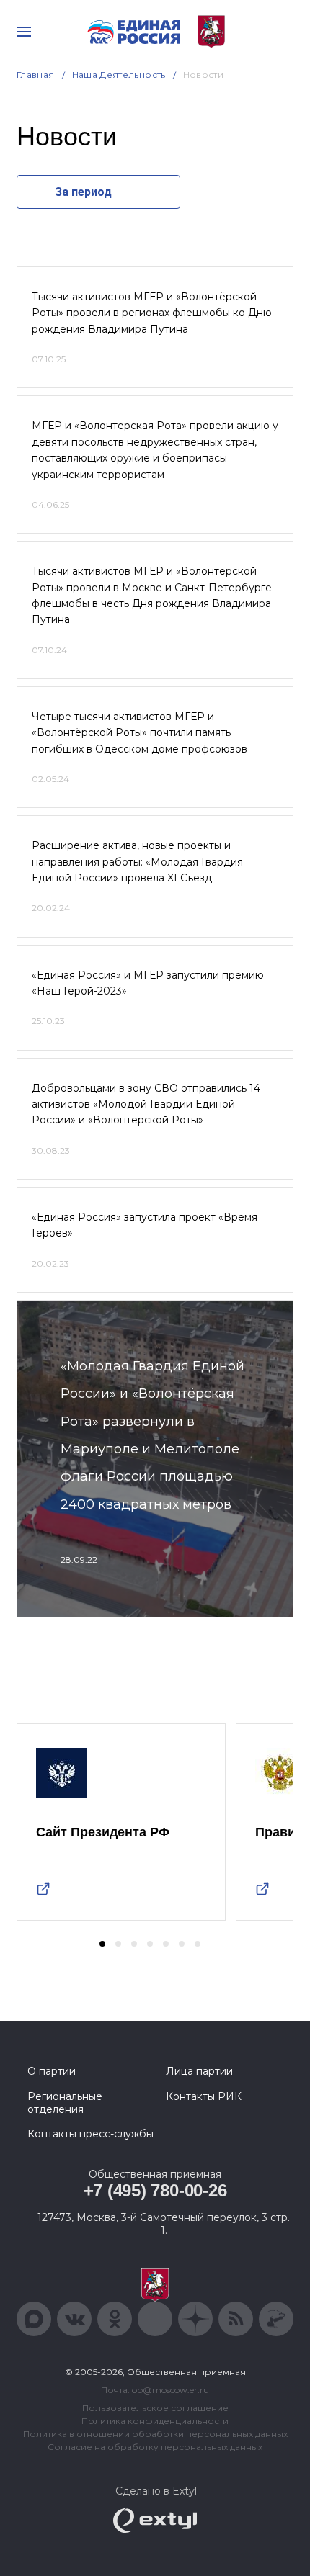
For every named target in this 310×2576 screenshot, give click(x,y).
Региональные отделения (65, 2103)
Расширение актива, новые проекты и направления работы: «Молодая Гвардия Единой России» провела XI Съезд (137, 862)
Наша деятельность (119, 75)
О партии (52, 2071)
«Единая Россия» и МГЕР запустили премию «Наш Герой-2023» (148, 983)
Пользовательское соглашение (155, 2408)
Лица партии (199, 2071)
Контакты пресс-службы (90, 2134)
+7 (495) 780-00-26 (155, 2190)
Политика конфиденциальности (155, 2421)
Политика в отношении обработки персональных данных (155, 2434)
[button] (102, 1944)
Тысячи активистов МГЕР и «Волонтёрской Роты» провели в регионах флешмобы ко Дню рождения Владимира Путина (152, 313)
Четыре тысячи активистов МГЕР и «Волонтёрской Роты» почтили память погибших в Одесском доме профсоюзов (139, 733)
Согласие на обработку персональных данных (155, 2447)
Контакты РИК (204, 2096)
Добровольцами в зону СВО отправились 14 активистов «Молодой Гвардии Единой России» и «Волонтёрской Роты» (146, 1104)
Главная (36, 75)
